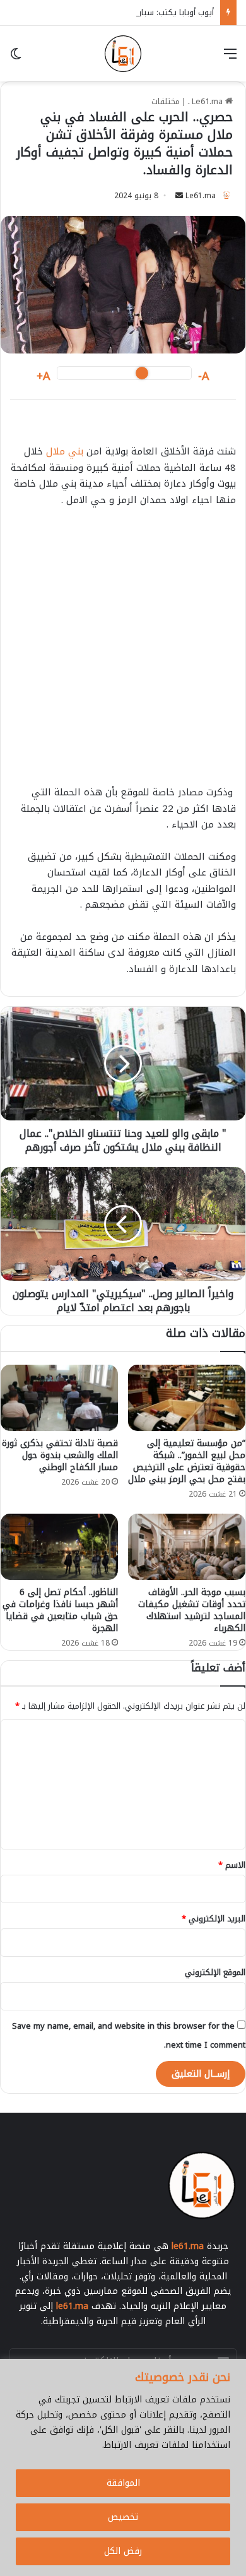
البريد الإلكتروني (214, 1919)
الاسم (232, 1865)
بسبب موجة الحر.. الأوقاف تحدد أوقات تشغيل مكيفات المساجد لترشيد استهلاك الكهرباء (192, 1610)
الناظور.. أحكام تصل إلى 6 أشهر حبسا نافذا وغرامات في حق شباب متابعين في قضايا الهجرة (60, 1610)
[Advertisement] (123, 652)
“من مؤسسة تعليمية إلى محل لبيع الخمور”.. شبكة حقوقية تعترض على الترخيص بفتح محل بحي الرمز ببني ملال (187, 1461)
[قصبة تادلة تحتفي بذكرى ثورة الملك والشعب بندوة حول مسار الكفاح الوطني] (59, 1398)
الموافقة (123, 2483)
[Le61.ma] (123, 54)
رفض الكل (123, 2551)
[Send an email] (179, 196)
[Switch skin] (16, 58)
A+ (44, 377)
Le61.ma (201, 196)
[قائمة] (230, 58)
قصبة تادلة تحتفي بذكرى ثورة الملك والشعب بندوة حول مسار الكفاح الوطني (60, 1455)
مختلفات (166, 101)
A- (204, 377)
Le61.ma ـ (207, 101)
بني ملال (65, 451)
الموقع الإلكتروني (215, 1972)
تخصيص (123, 2517)
